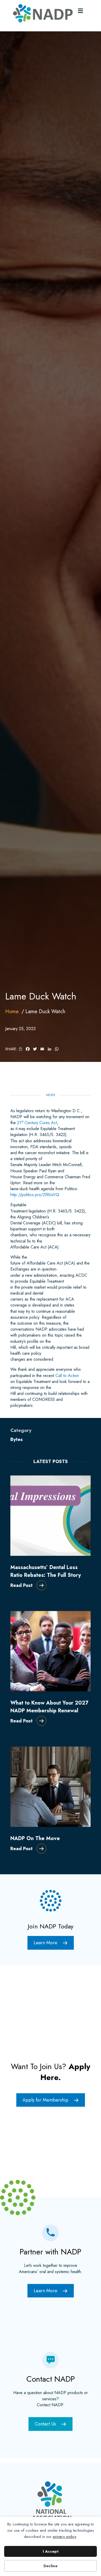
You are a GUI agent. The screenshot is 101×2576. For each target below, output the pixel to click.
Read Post (21, 1585)
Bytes (17, 1439)
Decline (51, 2566)
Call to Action (67, 1376)
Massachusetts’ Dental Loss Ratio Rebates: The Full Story (46, 1571)
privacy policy (65, 2537)
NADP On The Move (35, 1838)
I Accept (51, 2551)
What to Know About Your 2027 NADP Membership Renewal (49, 1707)
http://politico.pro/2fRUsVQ (35, 1195)
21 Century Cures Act (37, 1123)
